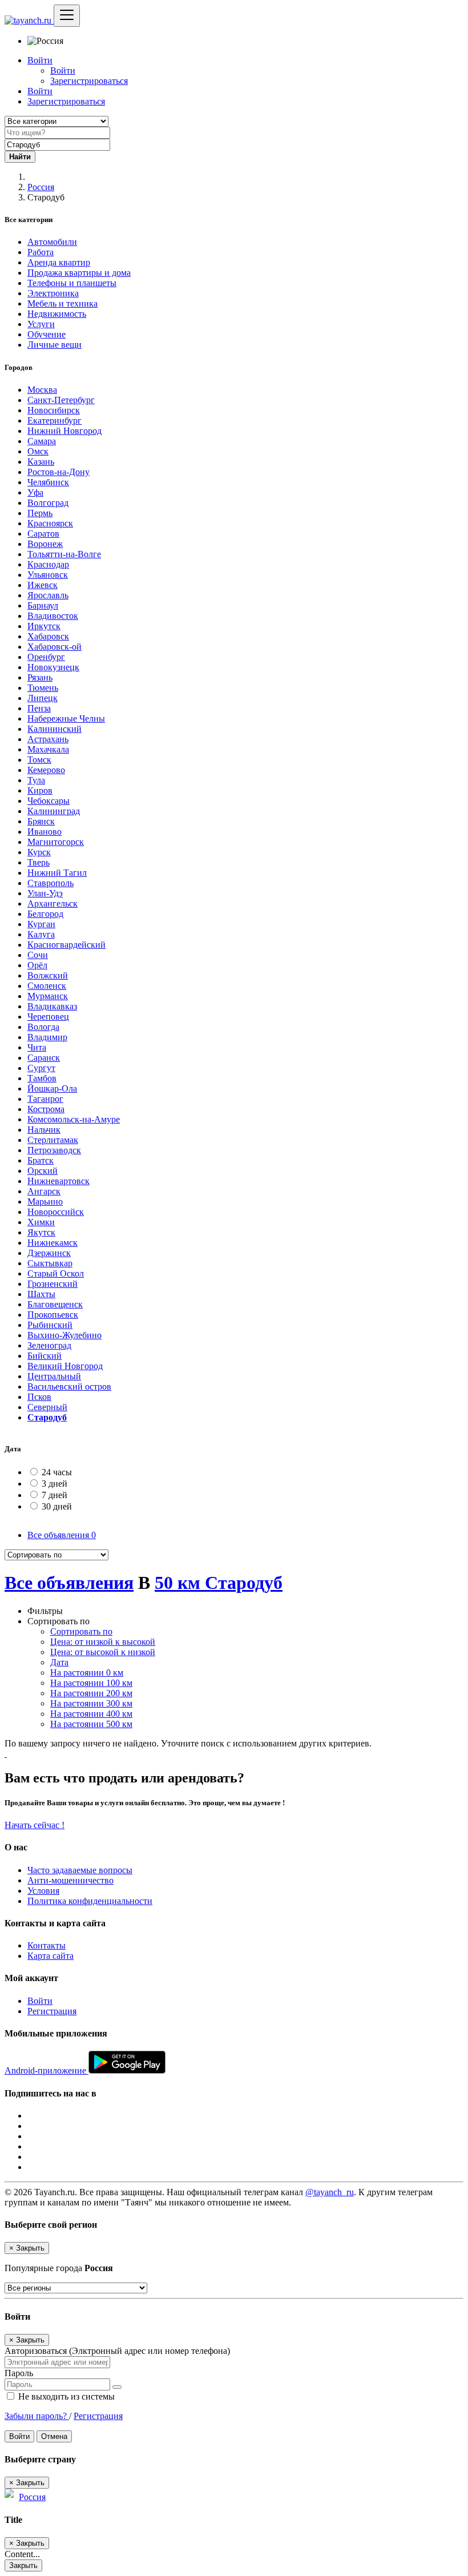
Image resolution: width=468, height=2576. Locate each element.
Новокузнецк (53, 667)
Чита (37, 1047)
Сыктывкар (50, 1263)
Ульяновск (48, 575)
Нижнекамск (53, 1243)
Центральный (54, 1376)
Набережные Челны (66, 719)
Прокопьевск (53, 1315)
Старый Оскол (56, 1273)
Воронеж (45, 544)
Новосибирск (54, 410)
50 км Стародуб (219, 1583)
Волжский (48, 975)
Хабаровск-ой (55, 647)
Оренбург (46, 657)
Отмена (54, 2436)
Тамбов (42, 1078)
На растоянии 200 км (91, 1693)
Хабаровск (48, 636)
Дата (59, 1662)
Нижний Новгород (64, 431)
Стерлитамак (53, 1140)
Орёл (37, 965)
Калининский (55, 729)
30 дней (57, 1506)
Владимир (47, 1037)
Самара (42, 441)
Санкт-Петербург (61, 400)
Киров (40, 790)
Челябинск (48, 482)
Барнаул (43, 605)
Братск (41, 1160)
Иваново (45, 832)
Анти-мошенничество (70, 1880)
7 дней (55, 1495)
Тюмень (43, 688)
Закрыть (23, 2565)
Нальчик (44, 1130)
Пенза (39, 708)
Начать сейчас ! (35, 1825)
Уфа (35, 492)
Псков (39, 1397)
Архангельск (53, 903)
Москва (42, 390)
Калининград (54, 811)
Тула (36, 780)
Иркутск (44, 626)
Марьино (45, 1202)
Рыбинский (50, 1325)
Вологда (43, 1027)
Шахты (41, 1294)
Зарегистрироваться (89, 81)
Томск (39, 760)
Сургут (41, 1068)
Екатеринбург (55, 420)
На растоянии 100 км (91, 1683)
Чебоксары (49, 801)
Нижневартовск (58, 1181)
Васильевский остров (69, 1386)
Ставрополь (51, 883)
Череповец (48, 1017)
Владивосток (53, 616)
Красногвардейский (66, 945)
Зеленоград (49, 1345)
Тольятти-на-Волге (64, 554)
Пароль (19, 2373)
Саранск (44, 1058)
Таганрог (45, 1099)
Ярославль (48, 595)
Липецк (43, 698)
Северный (47, 1407)
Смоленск (47, 986)
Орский (43, 1171)
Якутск (41, 1232)
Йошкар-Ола (52, 1088)
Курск (39, 852)
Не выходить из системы (65, 2396)
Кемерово (46, 770)
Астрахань (48, 739)
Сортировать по (81, 1631)
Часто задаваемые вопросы (80, 1870)
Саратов (43, 534)
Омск (38, 451)
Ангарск (44, 1191)
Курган (41, 924)
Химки (41, 1222)
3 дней (55, 1484)
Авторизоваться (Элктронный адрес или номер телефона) (117, 2351)
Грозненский (53, 1284)
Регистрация (52, 2011)
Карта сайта (51, 1956)
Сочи (38, 955)
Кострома (46, 1109)
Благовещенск (55, 1304)
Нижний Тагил (57, 873)
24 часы (57, 1472)
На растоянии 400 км (91, 1714)
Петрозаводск (54, 1150)
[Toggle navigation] (67, 16)
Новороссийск (56, 1212)
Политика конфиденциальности (90, 1901)
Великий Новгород (65, 1366)
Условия (43, 1891)
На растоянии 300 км (91, 1703)
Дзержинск (49, 1253)
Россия (41, 187)
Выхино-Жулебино (64, 1335)
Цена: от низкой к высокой (103, 1642)
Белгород (45, 914)
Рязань (40, 677)
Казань (41, 462)
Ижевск (43, 585)
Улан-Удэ (45, 893)
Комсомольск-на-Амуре (74, 1119)
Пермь (40, 513)
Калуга (41, 934)
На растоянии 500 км (91, 1724)
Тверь (39, 862)
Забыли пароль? (37, 2416)
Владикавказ (52, 1006)
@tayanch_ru (330, 2192)
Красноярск (50, 523)
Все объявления (62, 1535)
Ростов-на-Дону (58, 472)
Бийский (45, 1356)
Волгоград (48, 503)
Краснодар (48, 564)
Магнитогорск (56, 842)
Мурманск (48, 996)
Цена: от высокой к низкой (103, 1652)
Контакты (47, 1945)
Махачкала (48, 749)
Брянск (41, 821)
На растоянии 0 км (87, 1673)
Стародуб (47, 1417)
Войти (63, 71)
